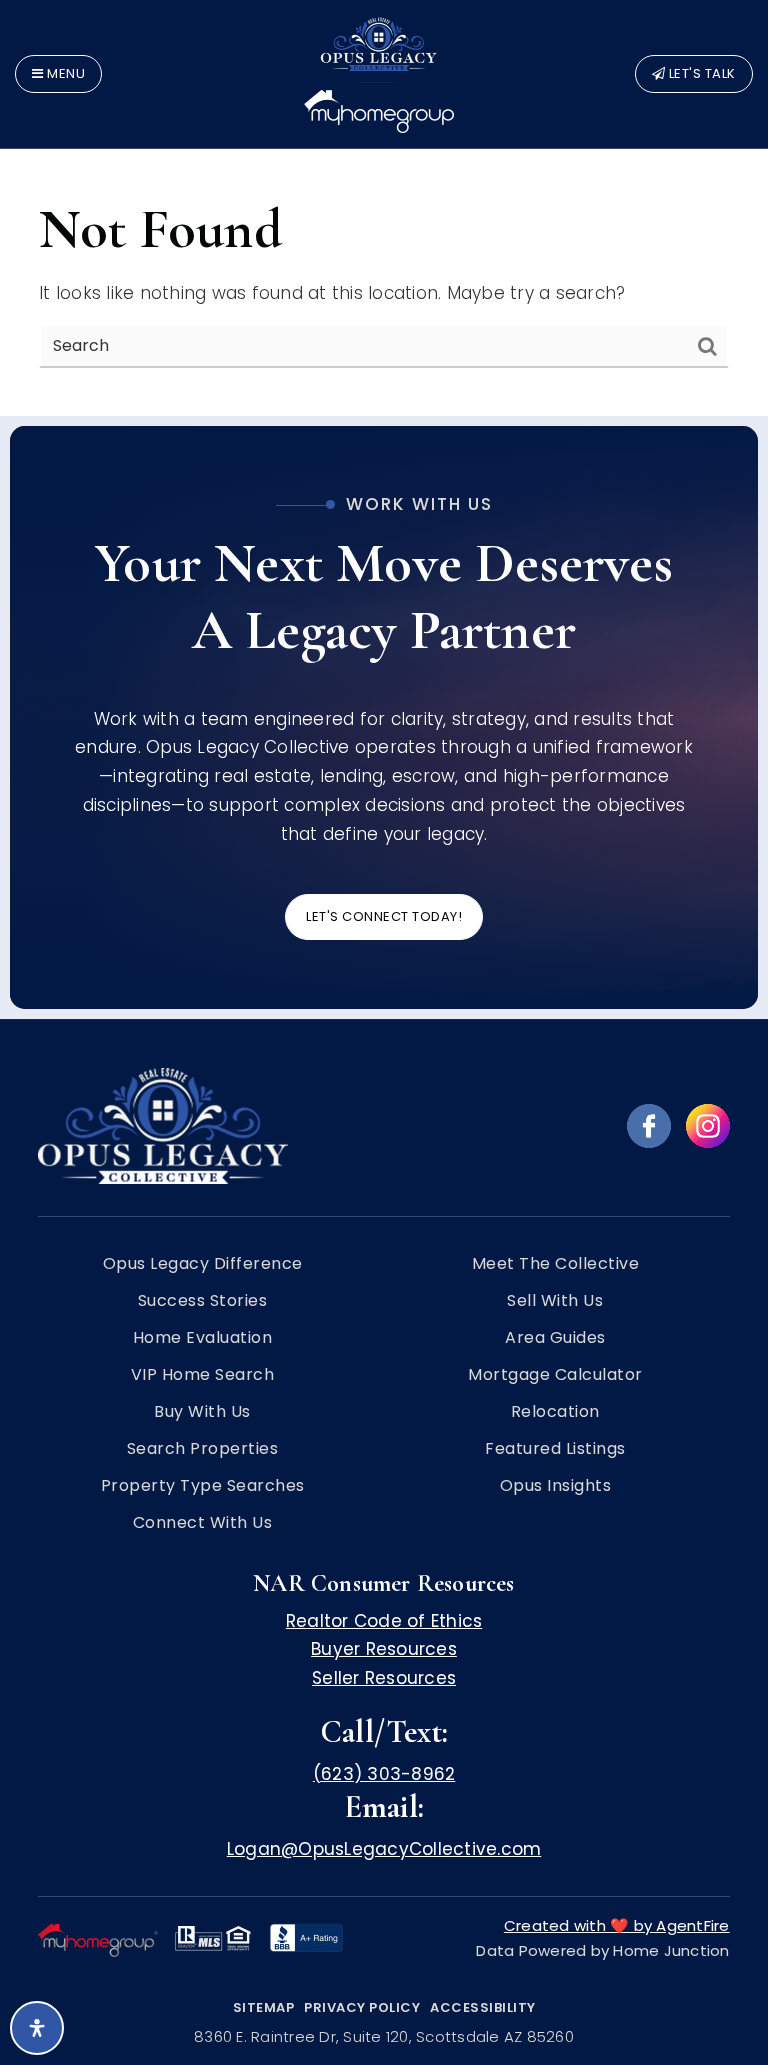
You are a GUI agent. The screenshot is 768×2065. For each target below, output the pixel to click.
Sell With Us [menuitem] (555, 1301)
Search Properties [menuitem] (203, 1449)
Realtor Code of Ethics (384, 1621)
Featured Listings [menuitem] (555, 1449)
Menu (65, 73)
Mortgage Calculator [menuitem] (555, 1375)
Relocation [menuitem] (555, 1412)
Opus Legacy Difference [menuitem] (203, 1264)
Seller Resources (384, 1678)
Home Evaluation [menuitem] (203, 1338)
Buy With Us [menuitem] (202, 1412)
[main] (384, 208)
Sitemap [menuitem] (264, 2007)
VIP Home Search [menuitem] (203, 1375)
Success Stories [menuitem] (203, 1301)
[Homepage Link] (379, 72)
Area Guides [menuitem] (555, 1338)
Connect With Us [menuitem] (203, 1523)
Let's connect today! (384, 916)
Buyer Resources (384, 1649)
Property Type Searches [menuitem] (203, 1486)
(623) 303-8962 (384, 1774)
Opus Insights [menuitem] (556, 1486)
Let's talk (700, 73)
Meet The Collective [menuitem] (556, 1264)
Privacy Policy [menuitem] (362, 2007)
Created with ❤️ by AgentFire (617, 1925)
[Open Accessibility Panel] (37, 2028)
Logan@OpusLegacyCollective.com (384, 1849)
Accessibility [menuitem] (483, 2007)
